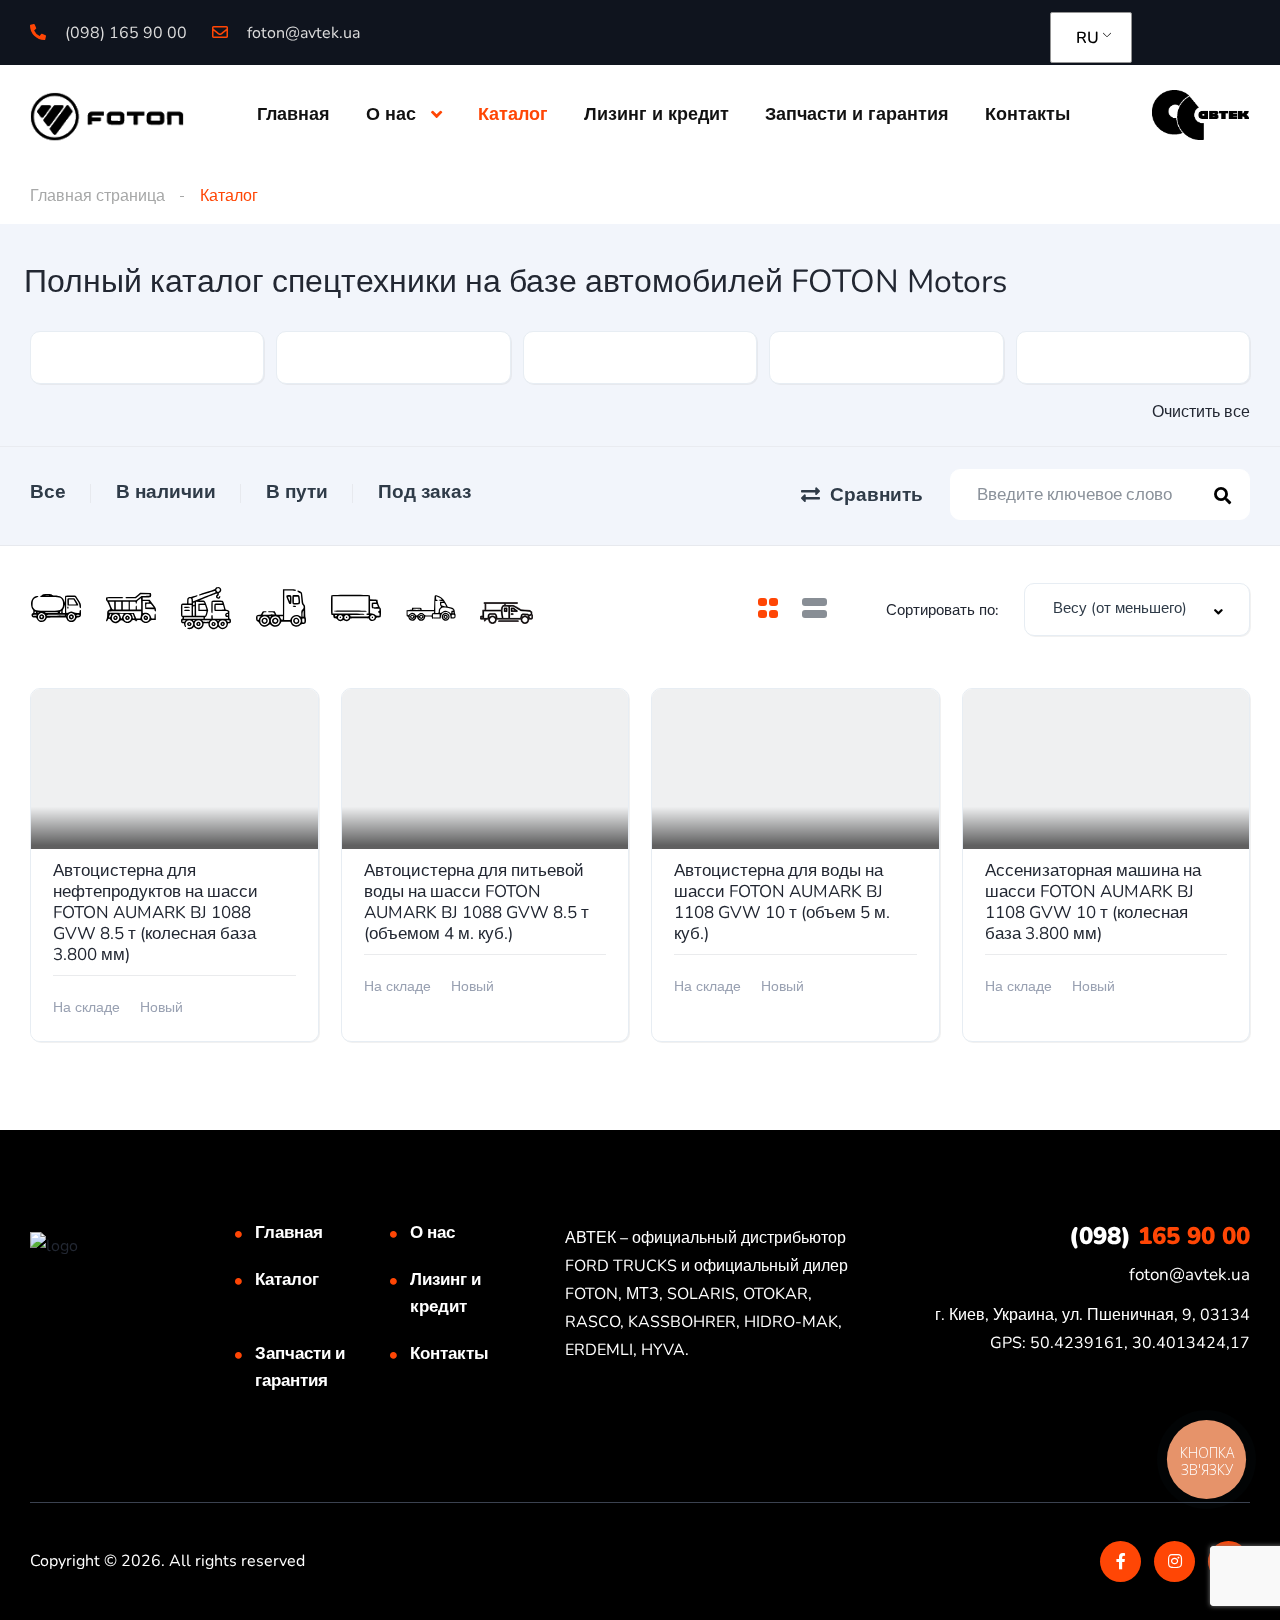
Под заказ (424, 492)
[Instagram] (1174, 1561)
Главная (293, 114)
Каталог (513, 114)
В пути (297, 492)
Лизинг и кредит (656, 114)
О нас (391, 114)
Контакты (1027, 114)
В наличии (166, 492)
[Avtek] (1200, 114)
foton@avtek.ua (301, 33)
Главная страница (97, 196)
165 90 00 (1159, 1236)
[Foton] (107, 115)
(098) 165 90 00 (124, 33)
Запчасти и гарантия (857, 114)
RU (1087, 38)
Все (48, 492)
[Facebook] (1120, 1561)
